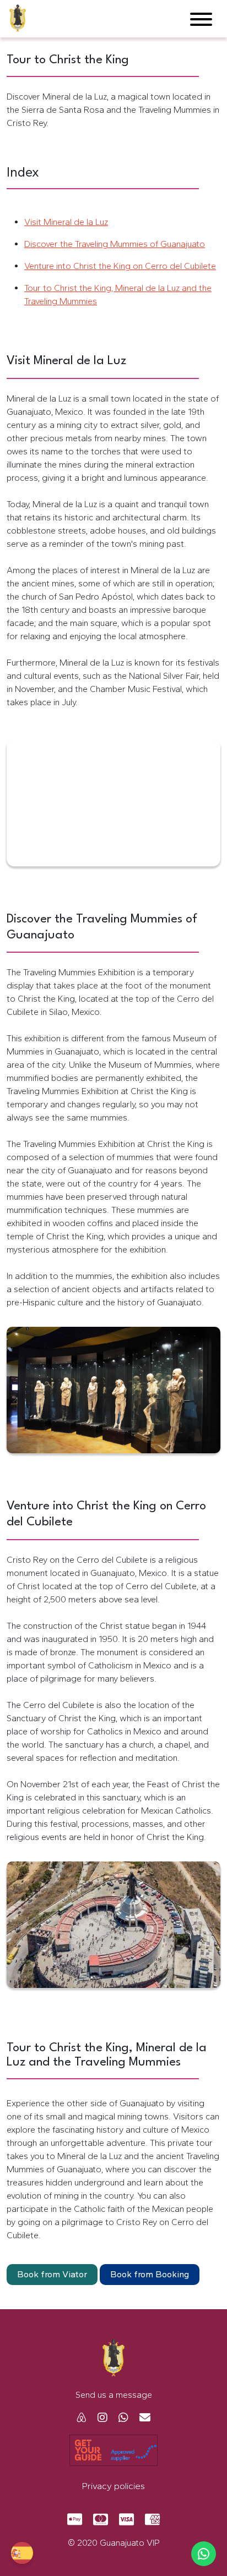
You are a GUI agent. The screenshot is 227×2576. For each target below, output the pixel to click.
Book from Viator (52, 2274)
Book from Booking (150, 2274)
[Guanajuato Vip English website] (22, 2553)
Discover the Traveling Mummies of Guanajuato (115, 244)
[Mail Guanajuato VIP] (140, 2418)
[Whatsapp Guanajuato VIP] (119, 2418)
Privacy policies (113, 2486)
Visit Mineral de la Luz (66, 222)
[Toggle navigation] (201, 21)
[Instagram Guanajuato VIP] (98, 2418)
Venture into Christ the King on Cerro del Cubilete (120, 266)
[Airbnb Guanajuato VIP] (82, 2418)
